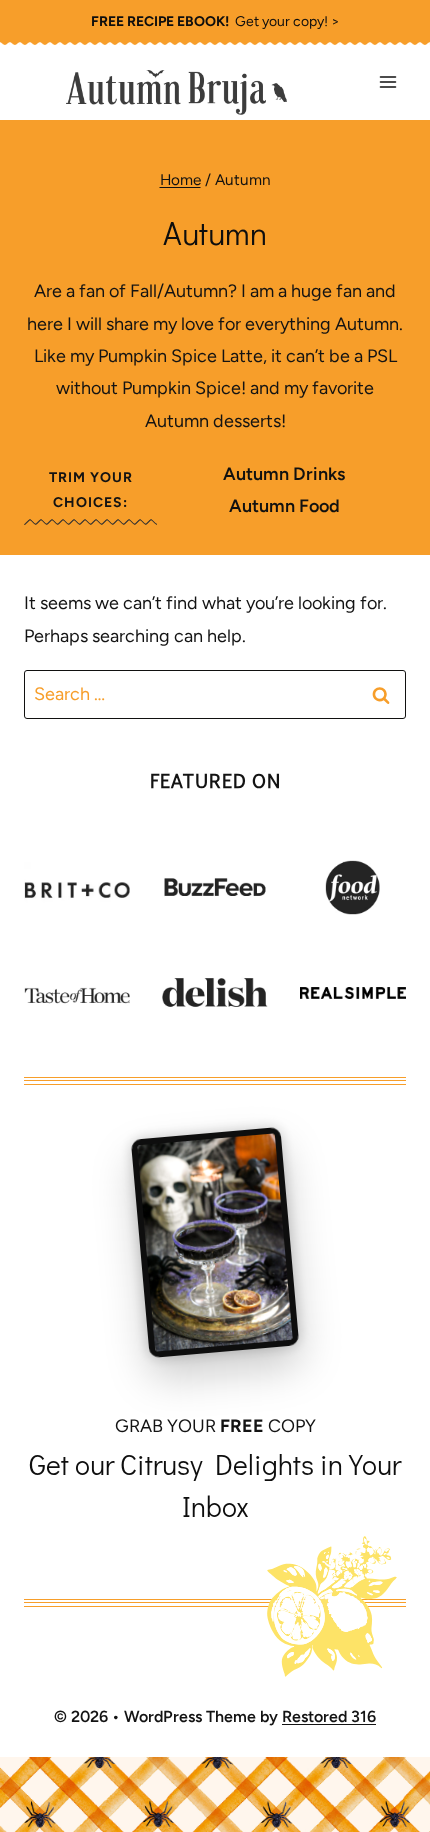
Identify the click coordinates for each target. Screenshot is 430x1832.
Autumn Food (284, 506)
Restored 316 (329, 1716)
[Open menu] (387, 82)
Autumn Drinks (284, 474)
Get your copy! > (215, 21)
